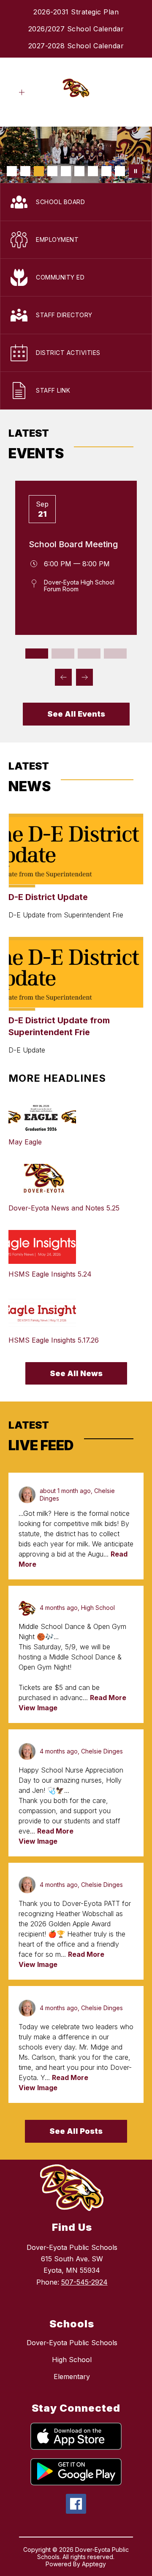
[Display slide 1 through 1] (37, 654)
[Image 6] (79, 171)
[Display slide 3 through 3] (89, 654)
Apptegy (94, 2564)
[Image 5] (66, 171)
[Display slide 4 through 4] (115, 654)
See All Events (76, 714)
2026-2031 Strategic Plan (76, 12)
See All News (76, 1373)
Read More (108, 1698)
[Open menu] (22, 93)
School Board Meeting (73, 544)
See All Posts (76, 2131)
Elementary (72, 2377)
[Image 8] (106, 171)
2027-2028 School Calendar (76, 46)
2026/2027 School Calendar (76, 29)
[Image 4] (52, 171)
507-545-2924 (84, 2282)
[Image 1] (12, 171)
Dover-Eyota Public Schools (72, 2343)
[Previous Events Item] (63, 677)
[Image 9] (120, 171)
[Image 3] (39, 171)
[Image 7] (93, 171)
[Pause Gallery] (136, 171)
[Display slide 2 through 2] (63, 654)
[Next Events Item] (84, 677)
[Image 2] (25, 171)
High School (72, 2360)
